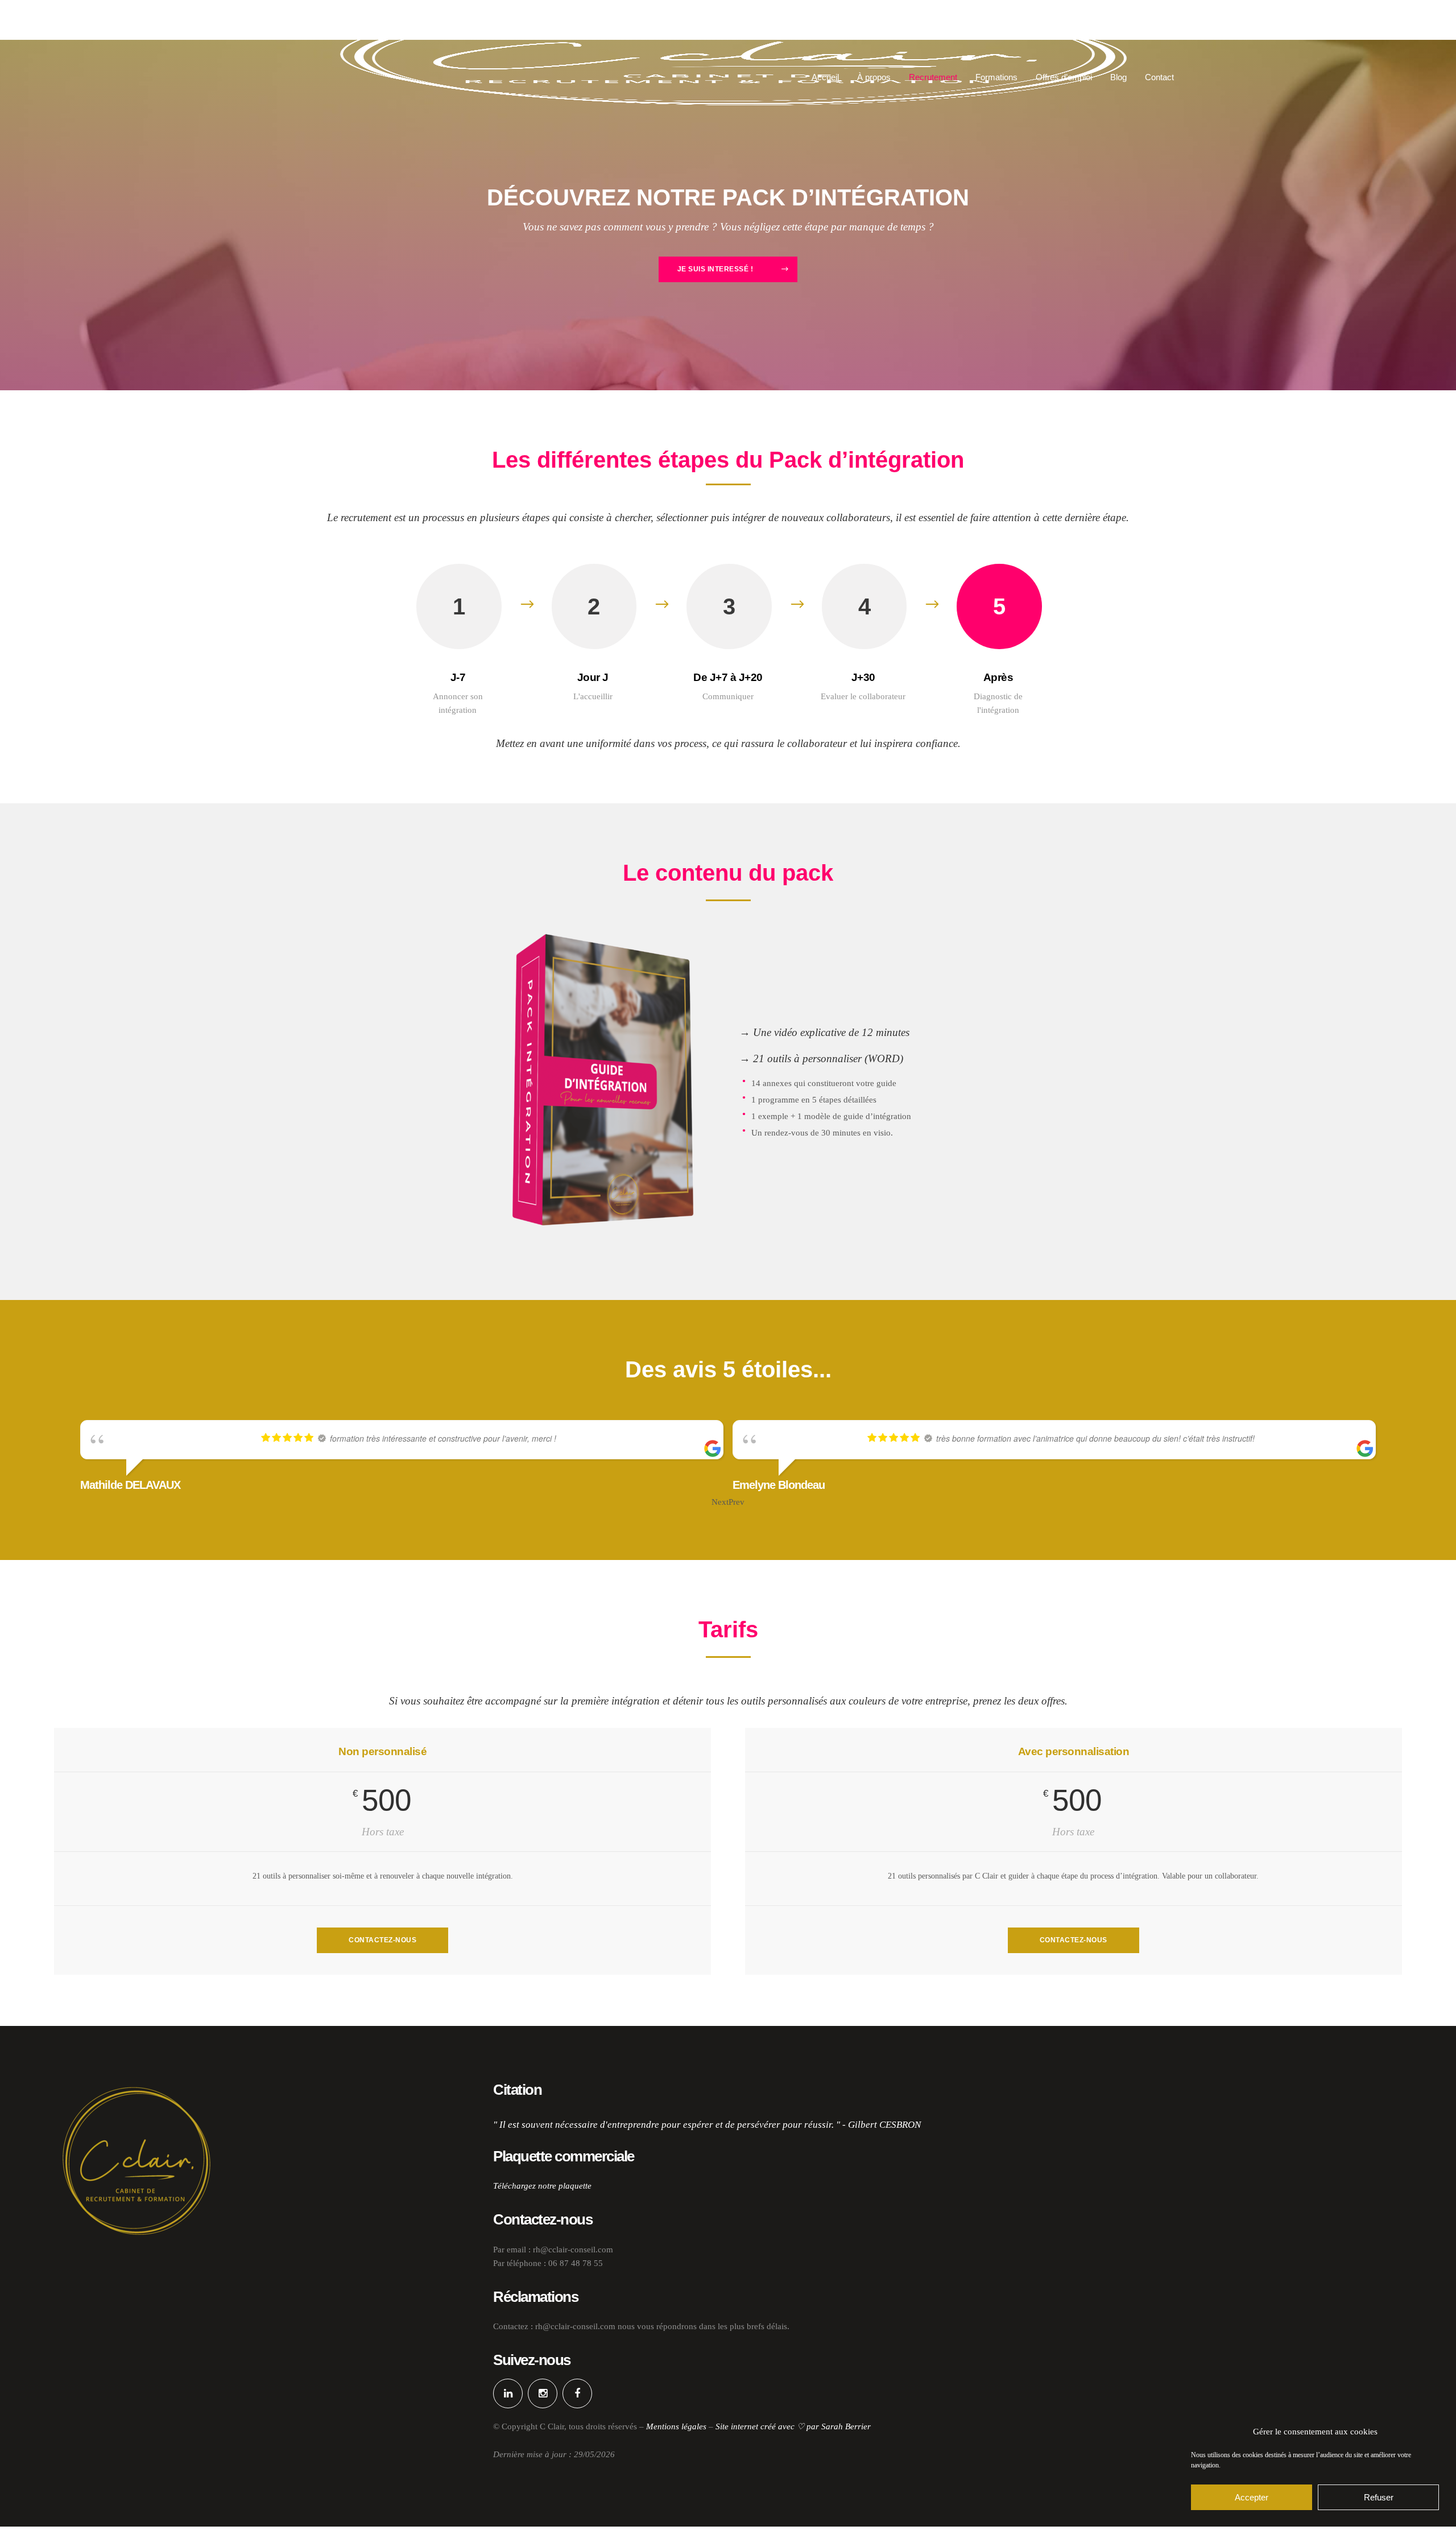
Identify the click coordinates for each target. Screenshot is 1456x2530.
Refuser (1379, 2497)
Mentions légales (676, 2426)
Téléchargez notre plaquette (542, 2186)
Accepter (1252, 2497)
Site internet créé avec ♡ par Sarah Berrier (793, 2426)
